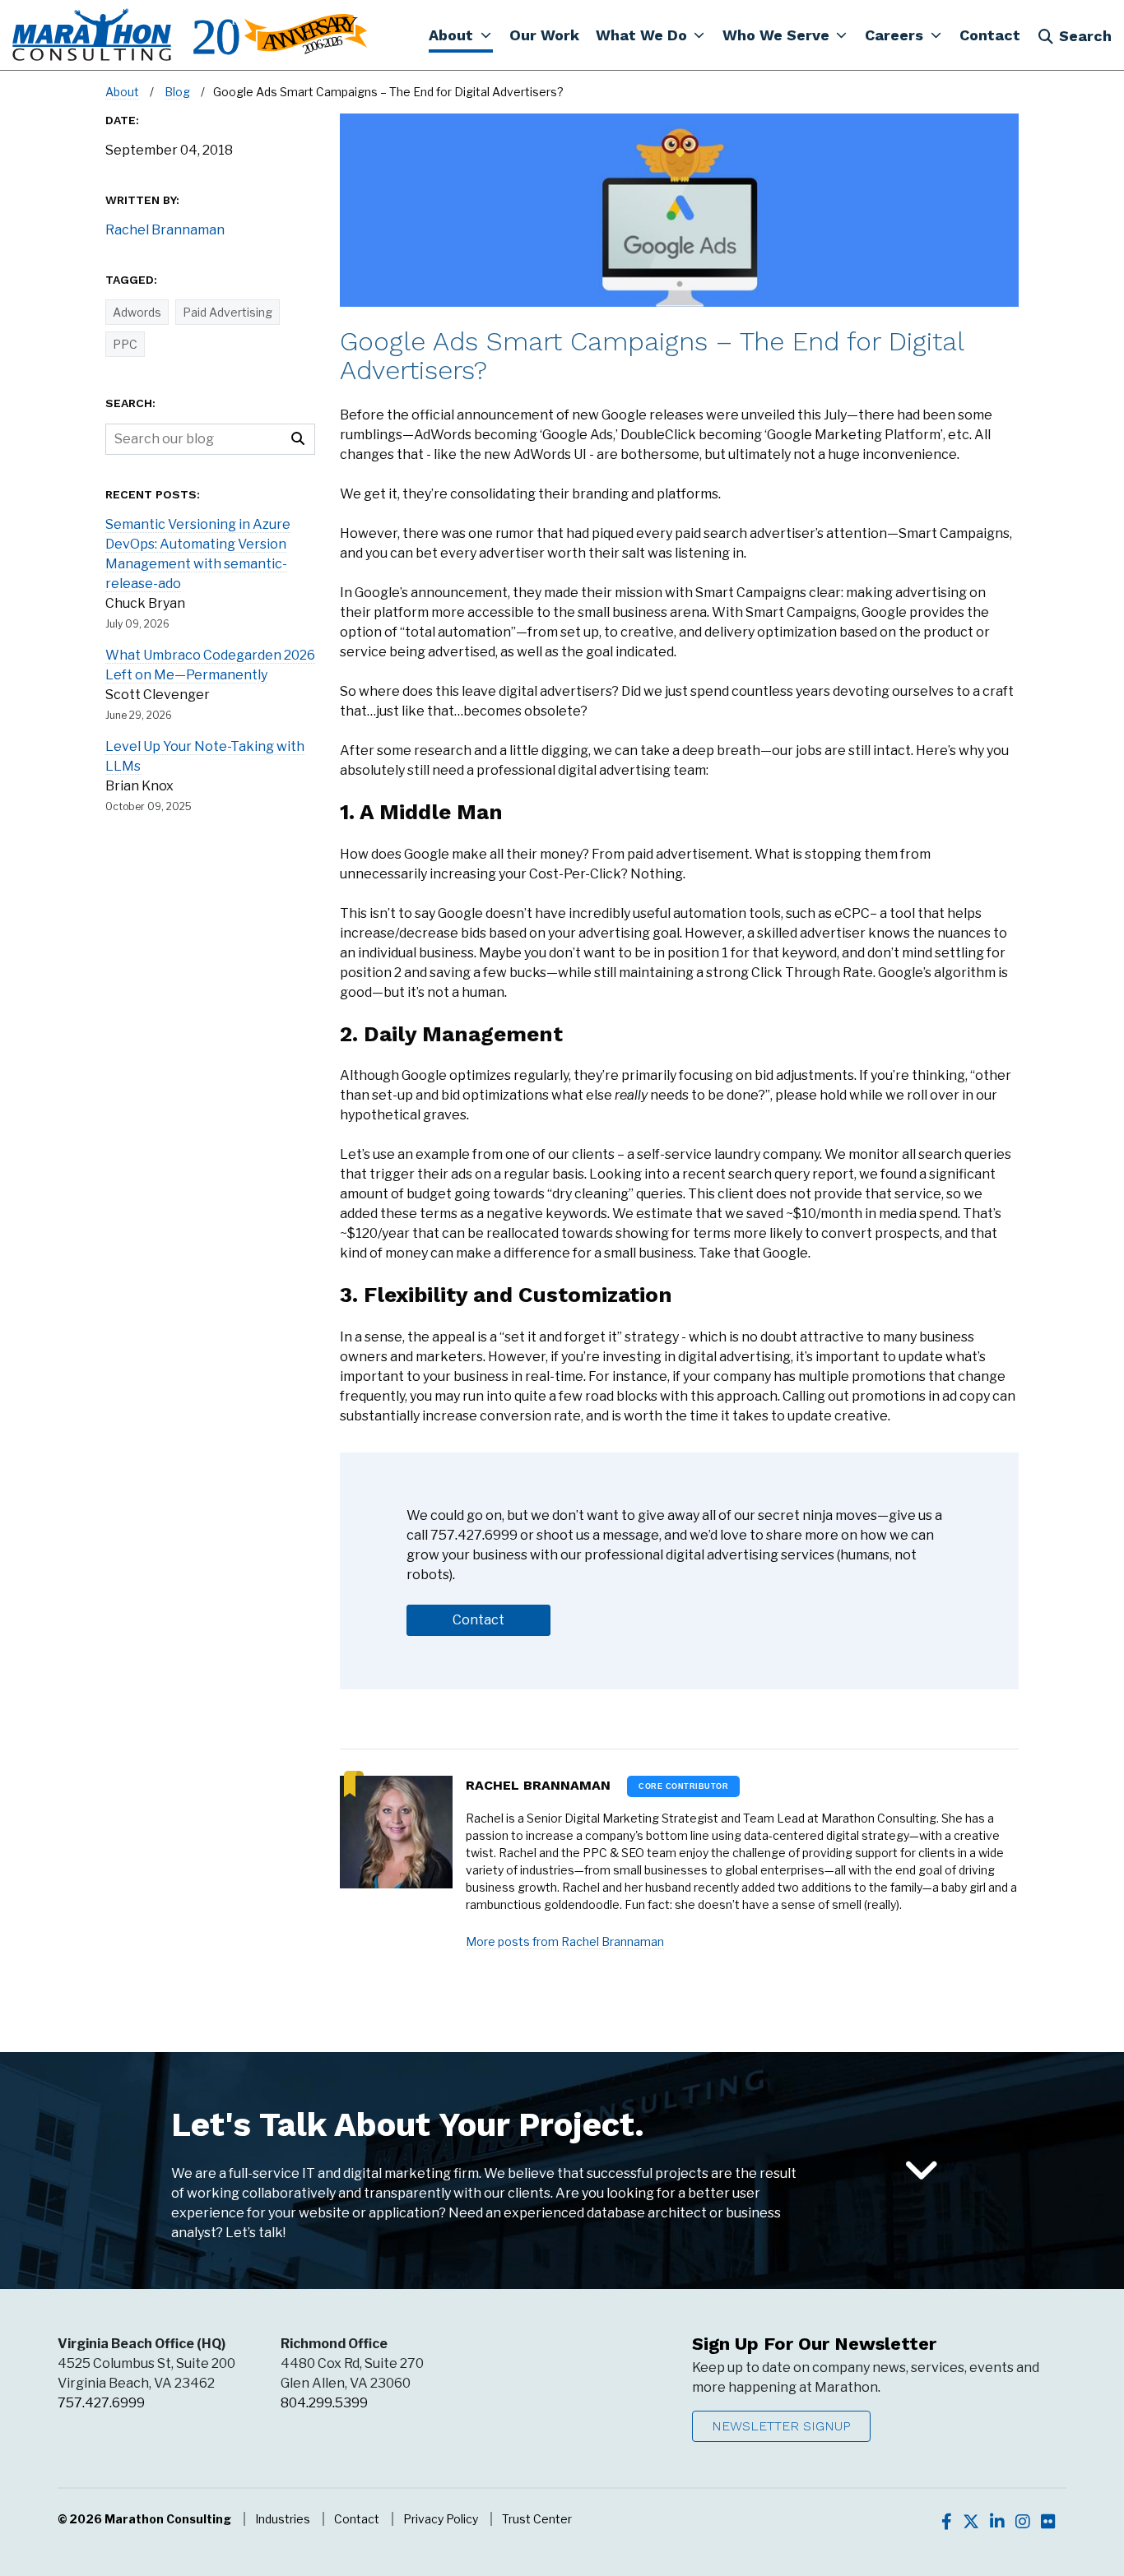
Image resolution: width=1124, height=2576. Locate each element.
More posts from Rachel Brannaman (565, 1941)
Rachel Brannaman (538, 1785)
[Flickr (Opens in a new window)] (1048, 2522)
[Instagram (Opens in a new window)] (1023, 2522)
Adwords (137, 312)
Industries (283, 2519)
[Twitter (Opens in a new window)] (971, 2522)
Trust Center (537, 2519)
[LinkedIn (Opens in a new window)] (997, 2522)
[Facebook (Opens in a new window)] (947, 2522)
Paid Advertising (228, 312)
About (122, 92)
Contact (357, 2519)
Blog (177, 92)
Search (1085, 36)
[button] (460, 35)
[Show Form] (922, 2171)
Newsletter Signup (781, 2426)
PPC (125, 344)
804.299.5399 (324, 2403)
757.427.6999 (101, 2403)
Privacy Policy (441, 2519)
